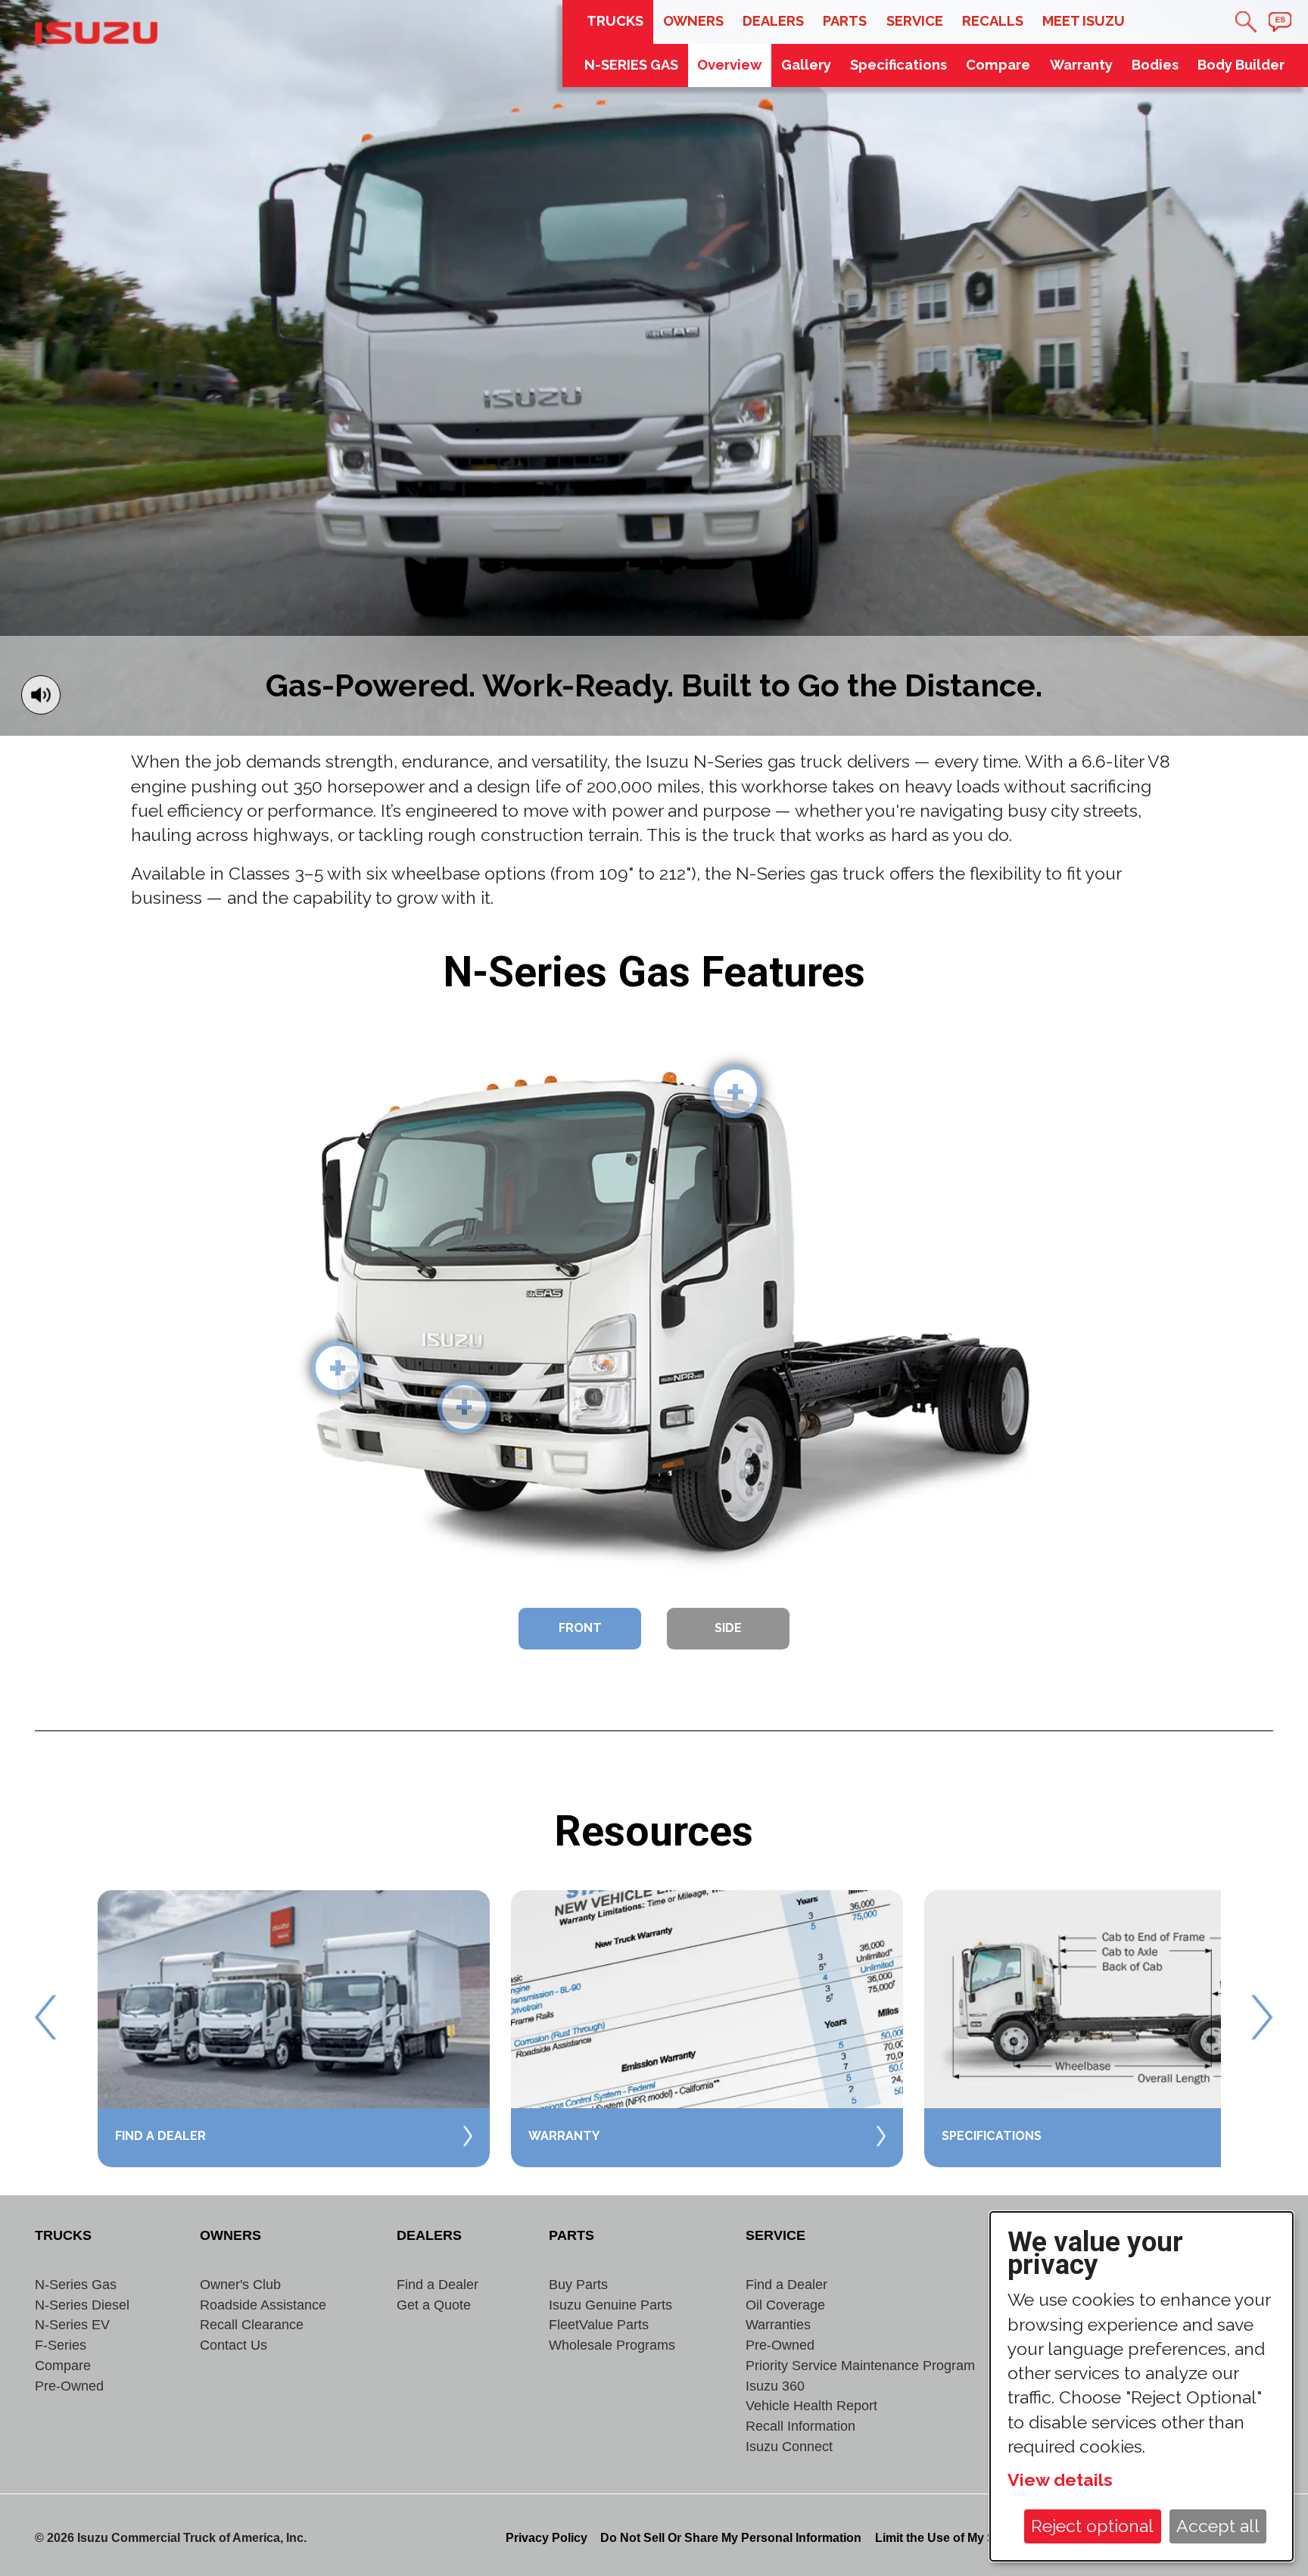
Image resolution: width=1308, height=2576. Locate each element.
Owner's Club (240, 2284)
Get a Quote (434, 2305)
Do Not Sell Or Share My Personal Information (731, 2537)
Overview (729, 65)
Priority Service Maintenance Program (860, 2365)
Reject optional (1092, 2526)
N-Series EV (72, 2324)
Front (580, 1628)
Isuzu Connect (789, 2446)
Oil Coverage (785, 2305)
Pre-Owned (69, 2386)
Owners (693, 21)
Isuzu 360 (775, 2386)
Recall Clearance (252, 2324)
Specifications (898, 65)
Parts (845, 21)
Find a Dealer (438, 2284)
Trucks (615, 21)
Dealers (773, 21)
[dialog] (1141, 2387)
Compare (998, 65)
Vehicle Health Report (811, 2405)
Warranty (1081, 65)
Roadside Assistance (263, 2305)
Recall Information (800, 2426)
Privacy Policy (547, 2537)
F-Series (61, 2345)
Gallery (806, 65)
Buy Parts (578, 2284)
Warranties (778, 2324)
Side (728, 1628)
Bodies (1155, 65)
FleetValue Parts (599, 2324)
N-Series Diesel (82, 2305)
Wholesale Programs (612, 2345)
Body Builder (1241, 65)
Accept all (1218, 2526)
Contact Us (234, 2345)
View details (1060, 2479)
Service (915, 21)
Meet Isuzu (1084, 21)
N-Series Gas (76, 2284)
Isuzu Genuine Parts (610, 2305)
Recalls (993, 21)
